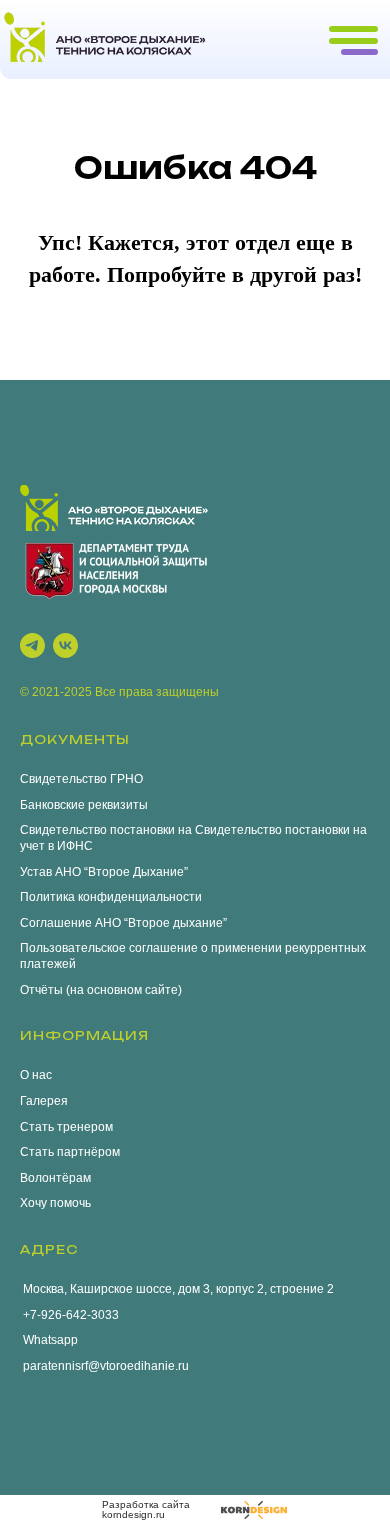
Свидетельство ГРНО (81, 779)
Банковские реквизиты (84, 805)
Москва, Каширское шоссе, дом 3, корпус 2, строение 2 (177, 1289)
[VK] (65, 645)
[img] (254, 1510)
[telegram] (32, 645)
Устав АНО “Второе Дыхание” (104, 872)
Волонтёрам (55, 1178)
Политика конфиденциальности (111, 897)
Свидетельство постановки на (106, 830)
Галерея (44, 1101)
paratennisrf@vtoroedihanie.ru (104, 1366)
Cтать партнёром (70, 1152)
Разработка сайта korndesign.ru (146, 1509)
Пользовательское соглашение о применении (151, 948)
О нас (36, 1075)
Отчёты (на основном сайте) (101, 990)
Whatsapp (49, 1340)
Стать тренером (66, 1127)
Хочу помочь (55, 1203)
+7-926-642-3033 (69, 1315)
